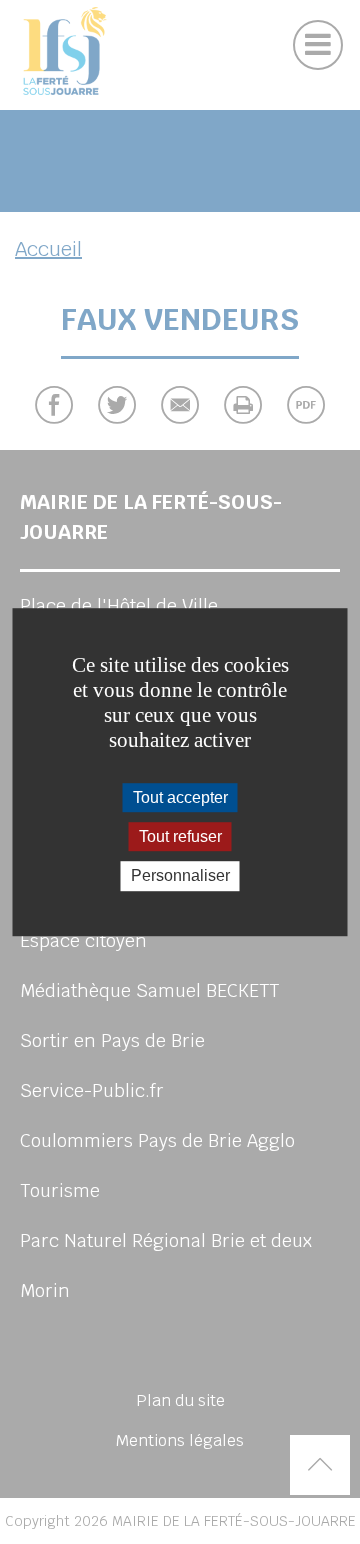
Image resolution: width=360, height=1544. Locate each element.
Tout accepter (180, 797)
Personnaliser (180, 876)
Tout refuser (180, 836)
